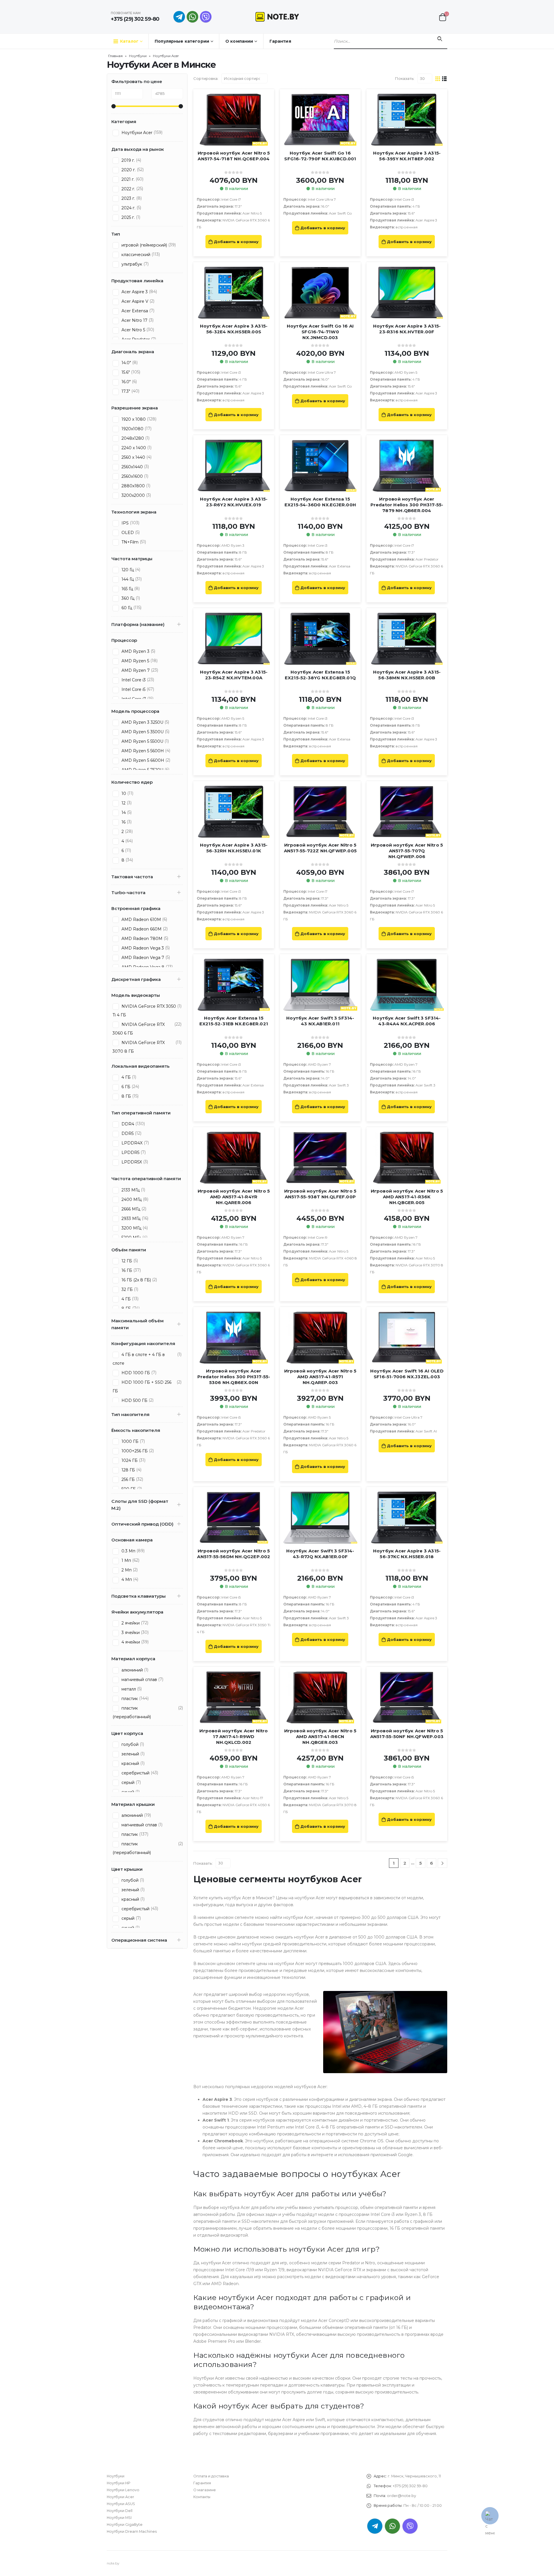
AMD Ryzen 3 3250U (142, 722)
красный (130, 1763)
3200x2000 (133, 495)
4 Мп (126, 1580)
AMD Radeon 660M (141, 929)
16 (123, 822)
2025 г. (128, 217)
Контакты (202, 2497)
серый (127, 1782)
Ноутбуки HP (119, 2483)
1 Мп (126, 1560)
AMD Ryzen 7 (135, 670)
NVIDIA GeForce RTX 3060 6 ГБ (139, 1029)
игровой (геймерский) (144, 245)
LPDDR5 (130, 1152)
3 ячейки (130, 1633)
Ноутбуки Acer (136, 133)
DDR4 (127, 1124)
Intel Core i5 (133, 689)
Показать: (405, 78)
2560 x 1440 (133, 457)
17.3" (125, 391)
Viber (410, 2526)
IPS (125, 523)
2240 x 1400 (133, 448)
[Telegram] (179, 17)
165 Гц (127, 589)
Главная (115, 56)
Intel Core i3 (133, 680)
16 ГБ (126, 1270)
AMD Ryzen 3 (135, 651)
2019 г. (128, 160)
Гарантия (280, 41)
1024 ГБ (129, 1460)
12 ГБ (126, 1261)
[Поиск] (440, 39)
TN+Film (129, 542)
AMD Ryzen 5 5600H (142, 751)
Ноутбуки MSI (119, 2518)
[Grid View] (438, 78)
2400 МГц (131, 1199)
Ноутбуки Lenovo (123, 2490)
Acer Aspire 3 (134, 292)
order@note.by (402, 2496)
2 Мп (126, 1570)
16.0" (126, 382)
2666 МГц (130, 1209)
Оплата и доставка (211, 2476)
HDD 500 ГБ (134, 1400)
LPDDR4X (131, 1143)
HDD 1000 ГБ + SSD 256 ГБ (142, 1387)
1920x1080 (132, 429)
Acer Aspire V (134, 301)
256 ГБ (128, 1479)
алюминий (132, 1670)
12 (123, 803)
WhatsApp (192, 17)
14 (123, 813)
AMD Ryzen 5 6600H (142, 760)
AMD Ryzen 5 (135, 661)
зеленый (130, 1754)
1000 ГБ (129, 1441)
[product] (234, 120)
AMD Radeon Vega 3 (142, 948)
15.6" (125, 372)
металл (128, 1689)
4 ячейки (130, 1642)
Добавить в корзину (236, 242)
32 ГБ (127, 1289)
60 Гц (126, 608)
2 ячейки (130, 1623)
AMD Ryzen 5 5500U (142, 741)
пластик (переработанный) (132, 1712)
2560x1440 (132, 467)
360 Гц (127, 598)
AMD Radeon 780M (141, 939)
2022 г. (128, 189)
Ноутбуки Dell (120, 2511)
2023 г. (128, 198)
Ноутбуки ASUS (121, 2504)
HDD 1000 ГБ (135, 1373)
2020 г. (128, 170)
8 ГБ (126, 1096)
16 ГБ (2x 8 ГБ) (136, 1280)
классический (135, 255)
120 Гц (127, 570)
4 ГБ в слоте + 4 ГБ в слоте (139, 1359)
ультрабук (131, 264)
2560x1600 (132, 476)
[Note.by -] (277, 17)
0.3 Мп (128, 1551)
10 (123, 794)
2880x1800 (133, 486)
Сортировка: (206, 78)
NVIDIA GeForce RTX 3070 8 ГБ (139, 1047)
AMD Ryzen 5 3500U (142, 732)
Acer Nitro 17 (134, 320)
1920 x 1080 (133, 419)
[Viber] (206, 17)
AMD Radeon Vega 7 (142, 958)
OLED (127, 533)
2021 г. (127, 179)
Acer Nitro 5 (133, 330)
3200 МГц (131, 1228)
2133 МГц (130, 1190)
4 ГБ (126, 1077)
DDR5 (127, 1133)
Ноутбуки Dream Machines (132, 2531)
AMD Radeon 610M (141, 920)
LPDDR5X (131, 1162)
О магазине (205, 2490)
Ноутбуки (138, 56)
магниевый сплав (139, 1680)
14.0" (126, 363)
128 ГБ (128, 1470)
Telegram (375, 2526)
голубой (129, 1744)
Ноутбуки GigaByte (125, 2525)
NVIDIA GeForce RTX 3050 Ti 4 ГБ (144, 1011)
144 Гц (127, 579)
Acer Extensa (134, 311)
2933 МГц (130, 1219)
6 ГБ (125, 1087)
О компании (239, 41)
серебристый (135, 1773)
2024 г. (128, 208)
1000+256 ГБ (134, 1451)
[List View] (444, 78)
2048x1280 (132, 438)
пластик (129, 1699)
